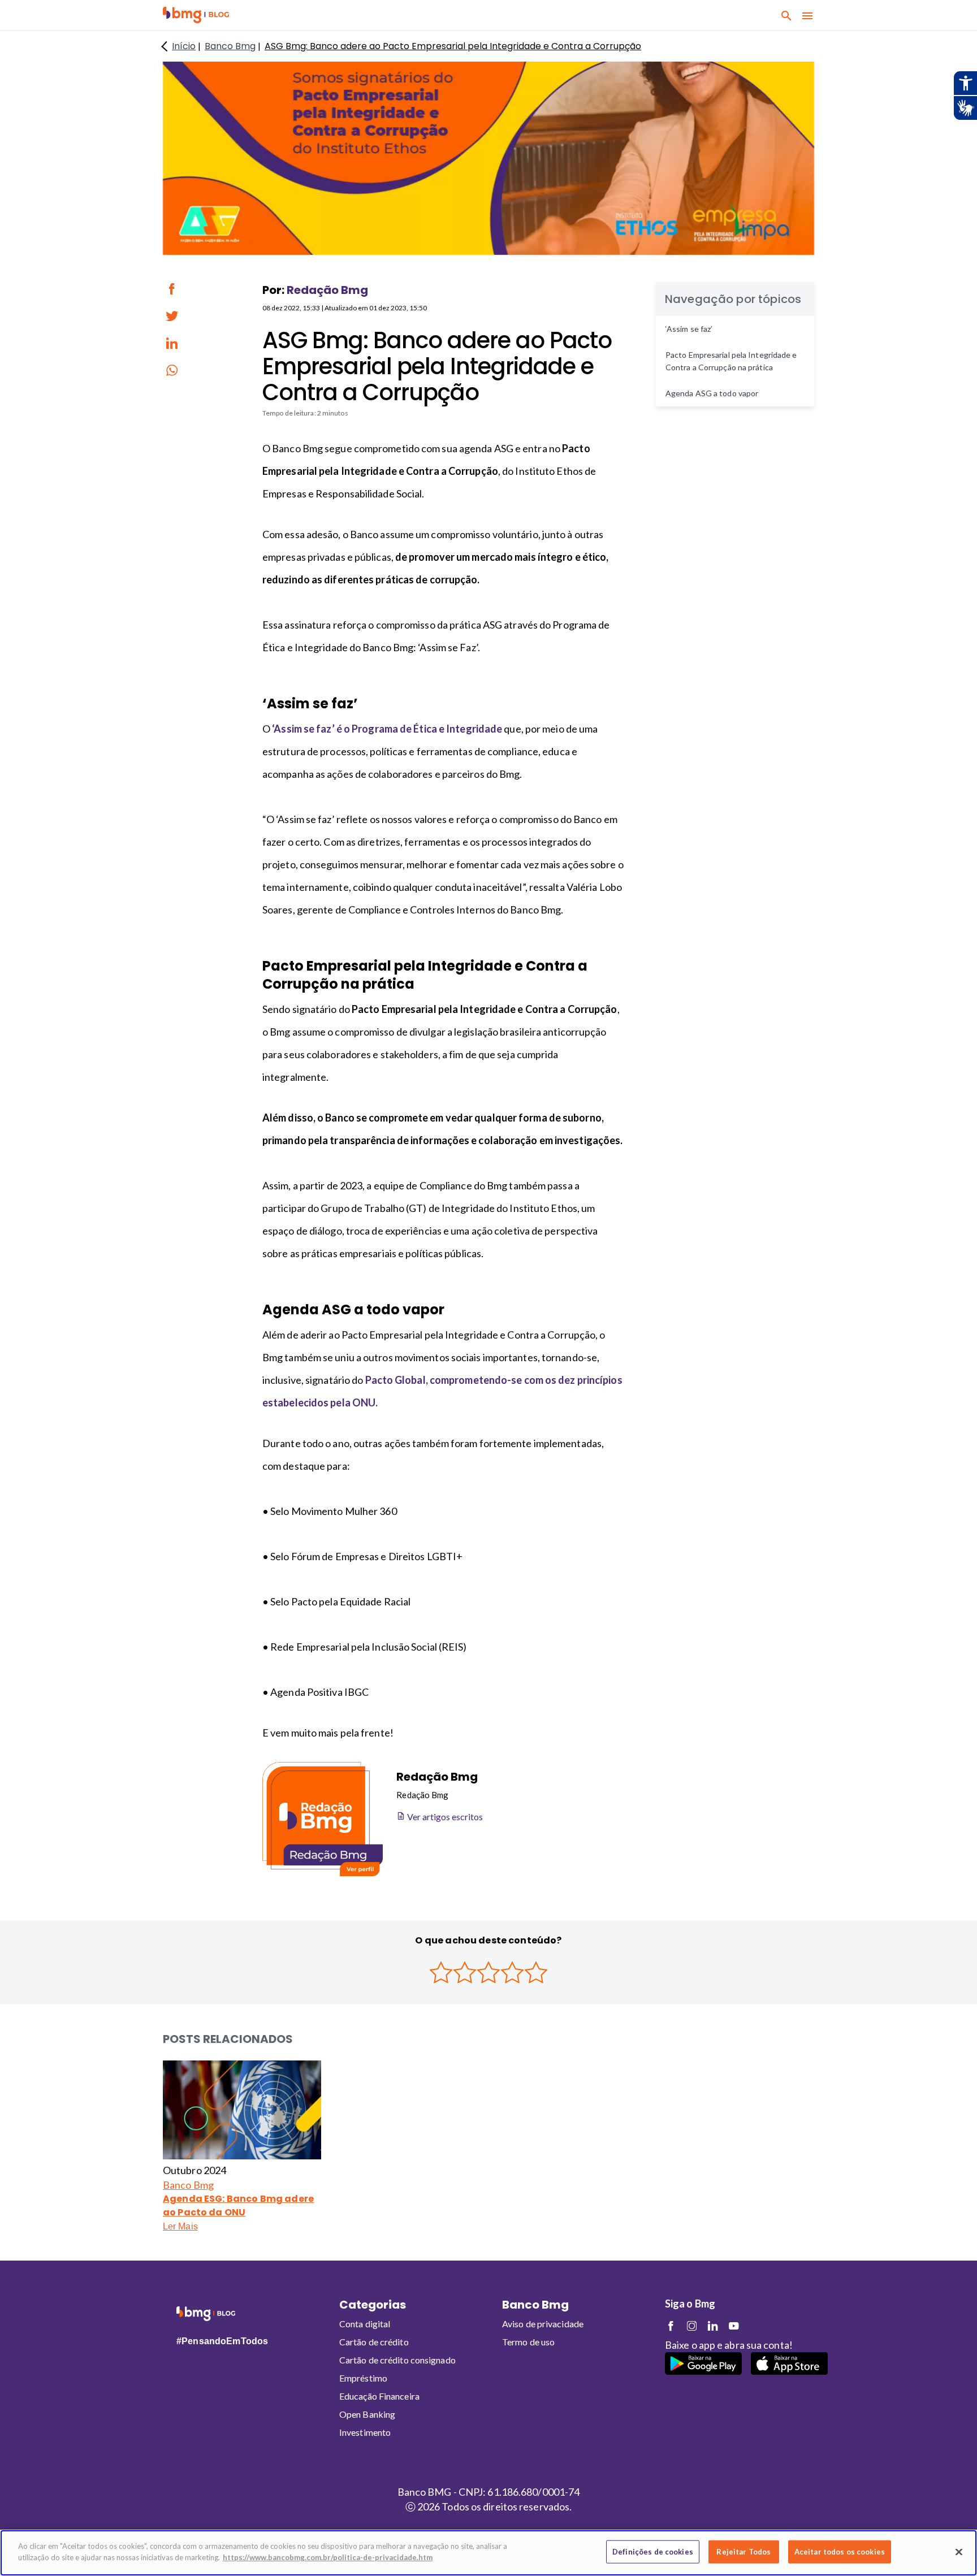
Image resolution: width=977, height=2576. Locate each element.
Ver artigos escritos (444, 1817)
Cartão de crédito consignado (397, 2360)
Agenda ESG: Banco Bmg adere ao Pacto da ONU (238, 2205)
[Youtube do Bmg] (734, 2326)
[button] (196, 15)
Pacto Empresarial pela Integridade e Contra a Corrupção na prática (731, 361)
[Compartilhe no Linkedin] (172, 343)
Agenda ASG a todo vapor (712, 393)
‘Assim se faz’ (689, 329)
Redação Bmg (327, 290)
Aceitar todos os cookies (840, 2552)
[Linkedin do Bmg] (713, 2326)
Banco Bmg (188, 2185)
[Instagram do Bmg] (692, 2326)
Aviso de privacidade (543, 2324)
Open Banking (367, 2414)
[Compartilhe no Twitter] (172, 316)
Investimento (365, 2432)
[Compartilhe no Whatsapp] (172, 370)
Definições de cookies (653, 2552)
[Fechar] (959, 2552)
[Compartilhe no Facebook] (172, 289)
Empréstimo (363, 2378)
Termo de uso (528, 2342)
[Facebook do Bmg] (671, 2326)
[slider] (488, 1972)
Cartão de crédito (374, 2342)
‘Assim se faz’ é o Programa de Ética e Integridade (387, 729)
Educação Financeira (379, 2396)
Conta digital (365, 2324)
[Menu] (807, 15)
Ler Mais (180, 2226)
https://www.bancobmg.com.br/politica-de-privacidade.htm (328, 2557)
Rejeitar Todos (743, 2552)
